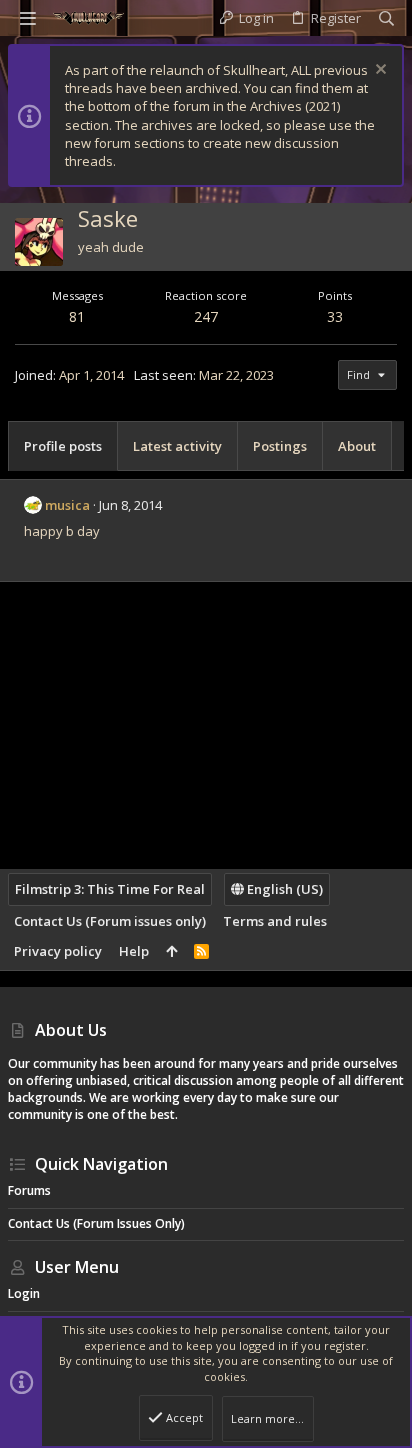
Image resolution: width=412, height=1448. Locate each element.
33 (335, 316)
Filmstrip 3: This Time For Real (110, 889)
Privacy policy (58, 951)
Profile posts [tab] (63, 446)
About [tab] (357, 446)
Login (24, 1293)
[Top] (171, 951)
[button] (28, 18)
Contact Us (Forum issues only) (110, 921)
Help (134, 951)
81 (77, 316)
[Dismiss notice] (378, 71)
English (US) (283, 889)
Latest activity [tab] (177, 446)
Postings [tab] (280, 446)
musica (67, 505)
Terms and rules (275, 921)
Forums (29, 1190)
